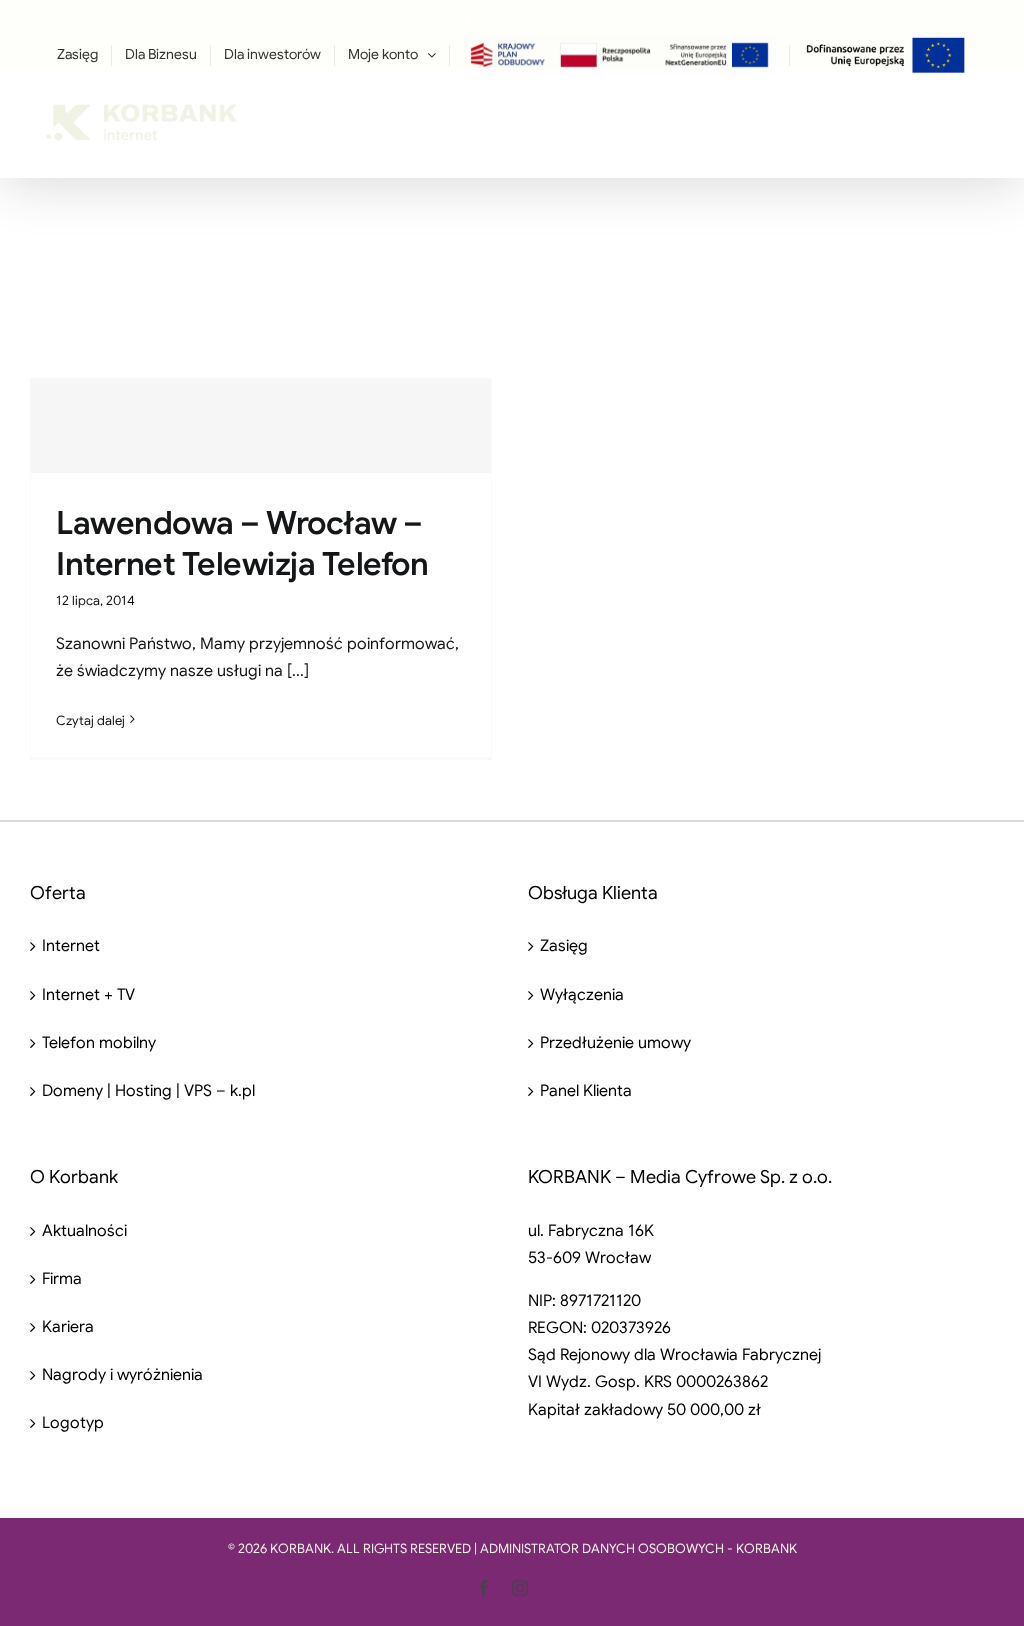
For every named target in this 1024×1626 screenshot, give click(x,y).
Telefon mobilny (99, 1043)
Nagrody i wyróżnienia (122, 1375)
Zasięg (564, 946)
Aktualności (84, 1231)
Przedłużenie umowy (615, 1043)
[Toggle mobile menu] (983, 110)
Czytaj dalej (90, 720)
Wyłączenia (582, 995)
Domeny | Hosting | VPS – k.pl (148, 1091)
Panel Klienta (586, 1091)
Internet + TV (88, 995)
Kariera (68, 1327)
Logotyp (73, 1423)
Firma (62, 1279)
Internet (71, 946)
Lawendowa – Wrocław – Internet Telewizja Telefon (242, 544)
